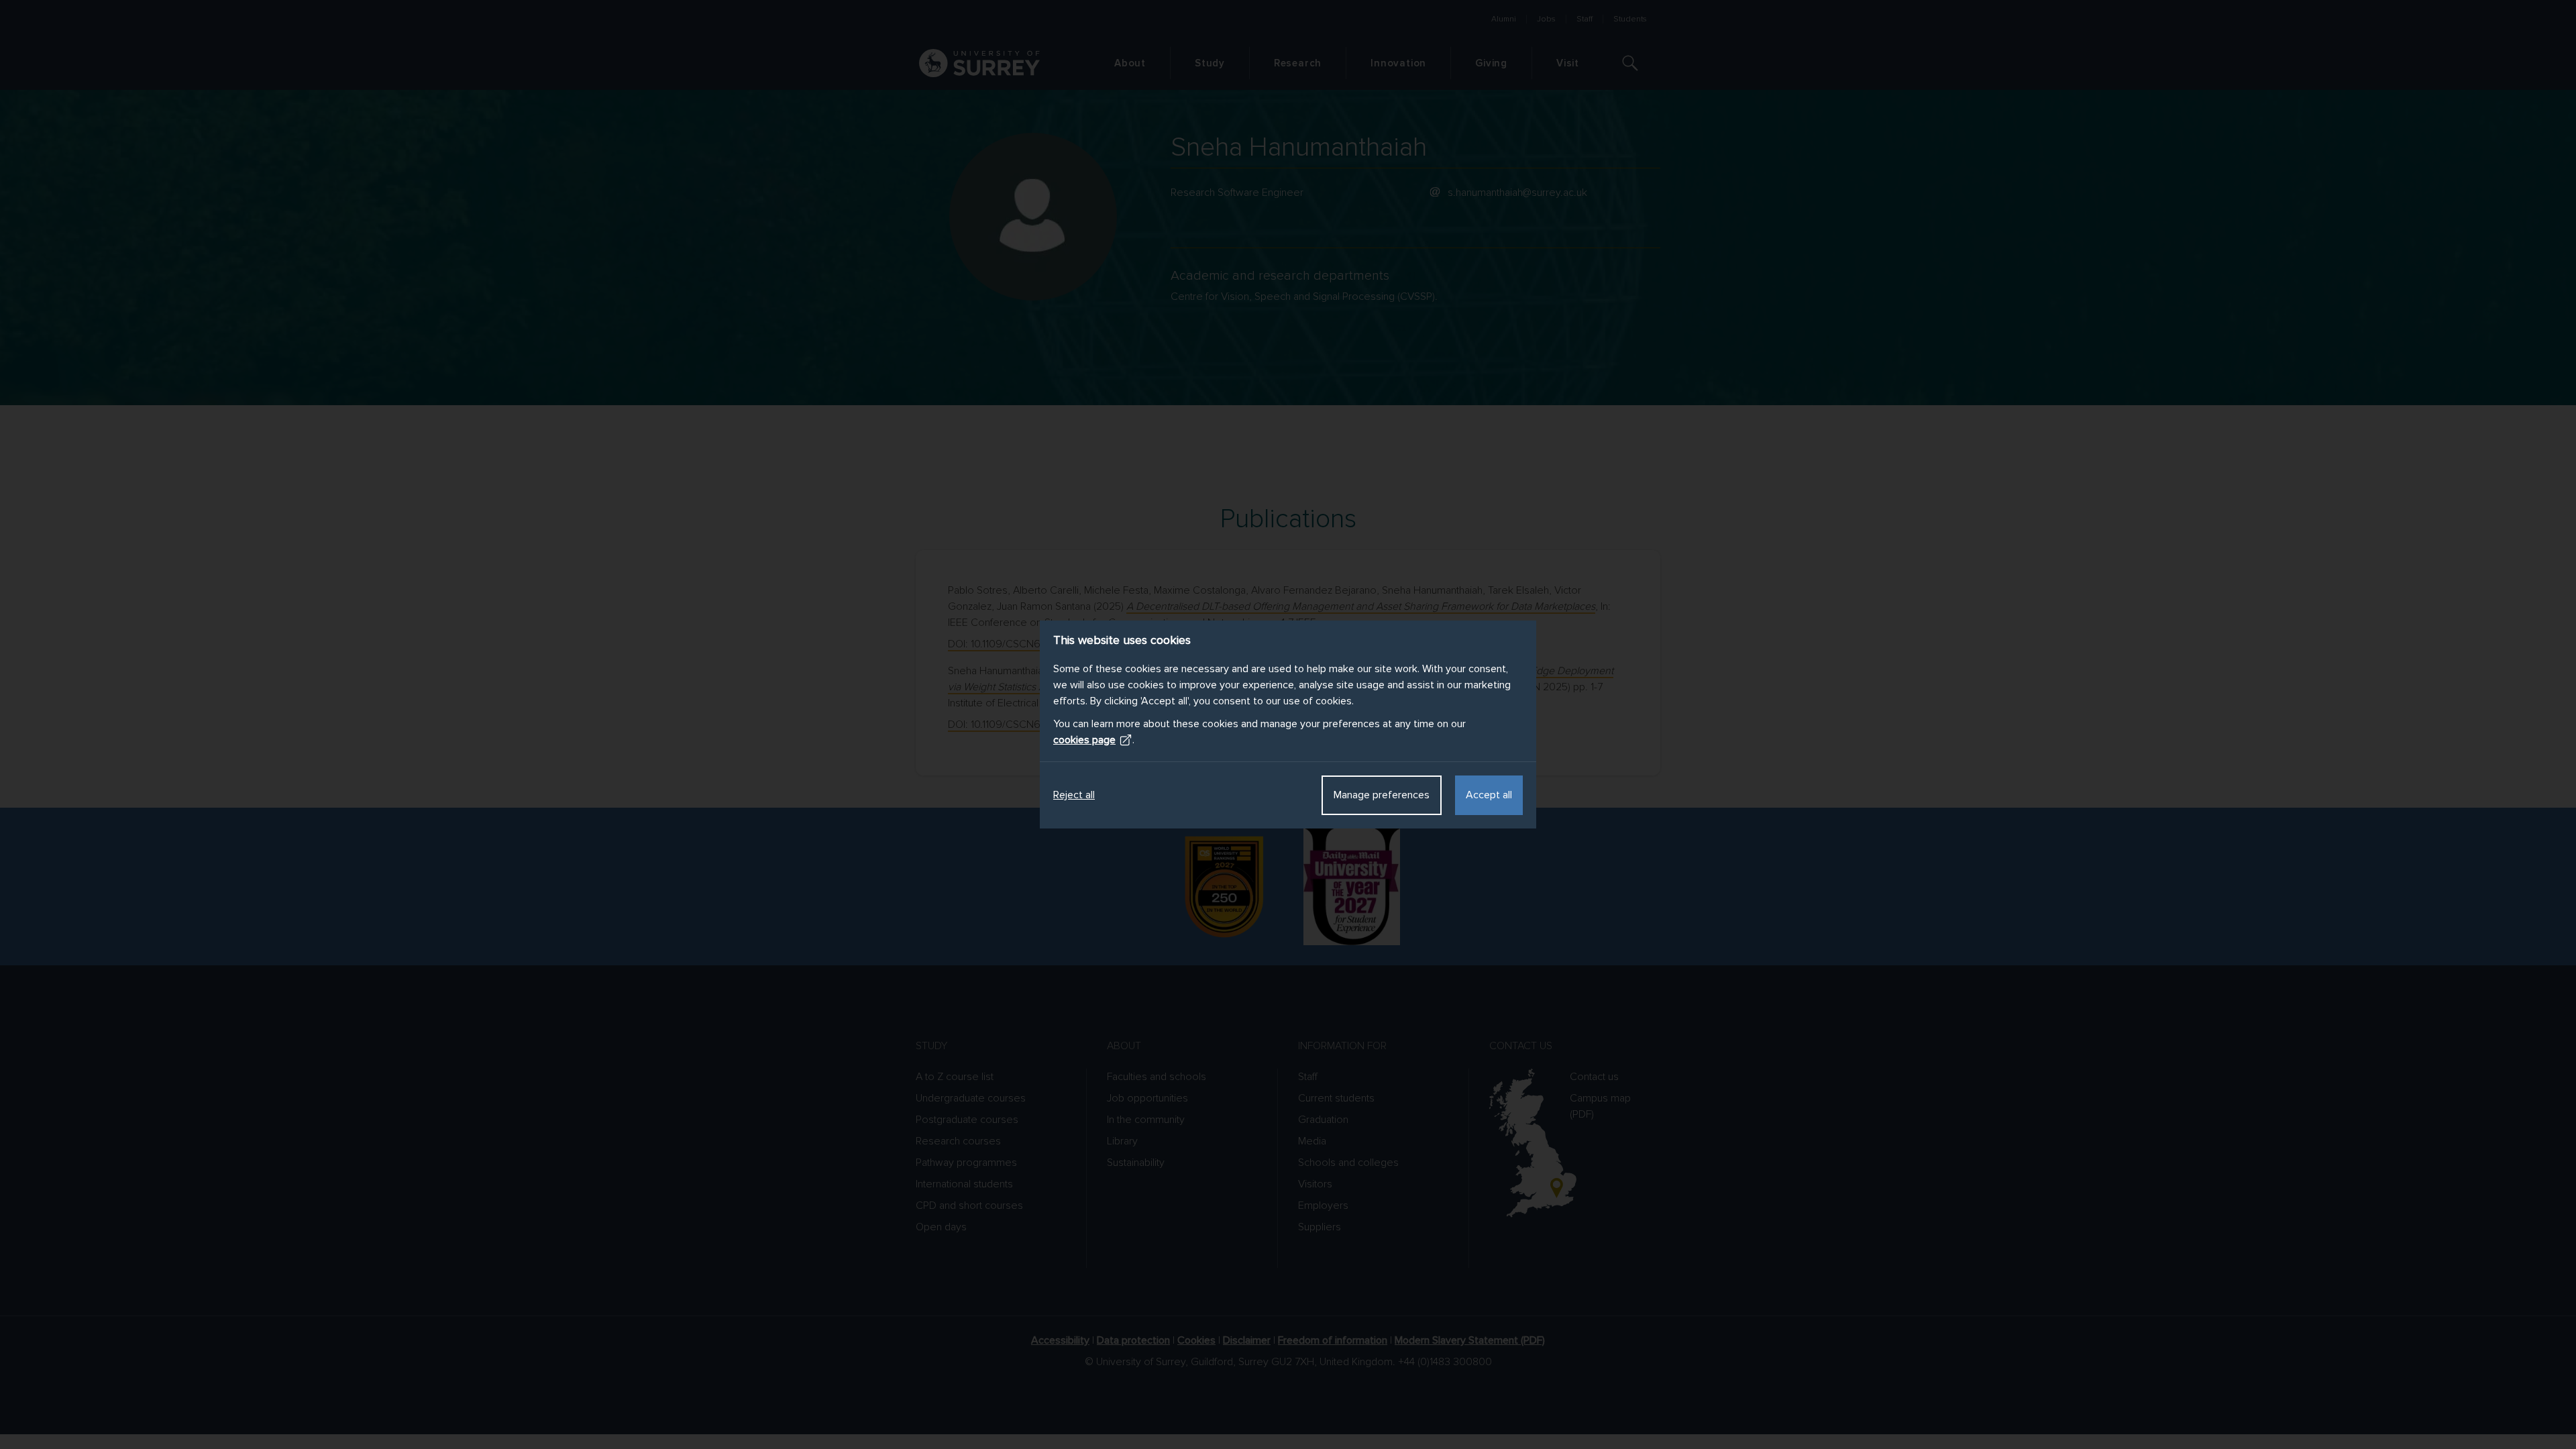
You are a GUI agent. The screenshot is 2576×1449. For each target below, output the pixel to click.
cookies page (1084, 740)
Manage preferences (1382, 795)
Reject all (1074, 795)
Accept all (1489, 795)
